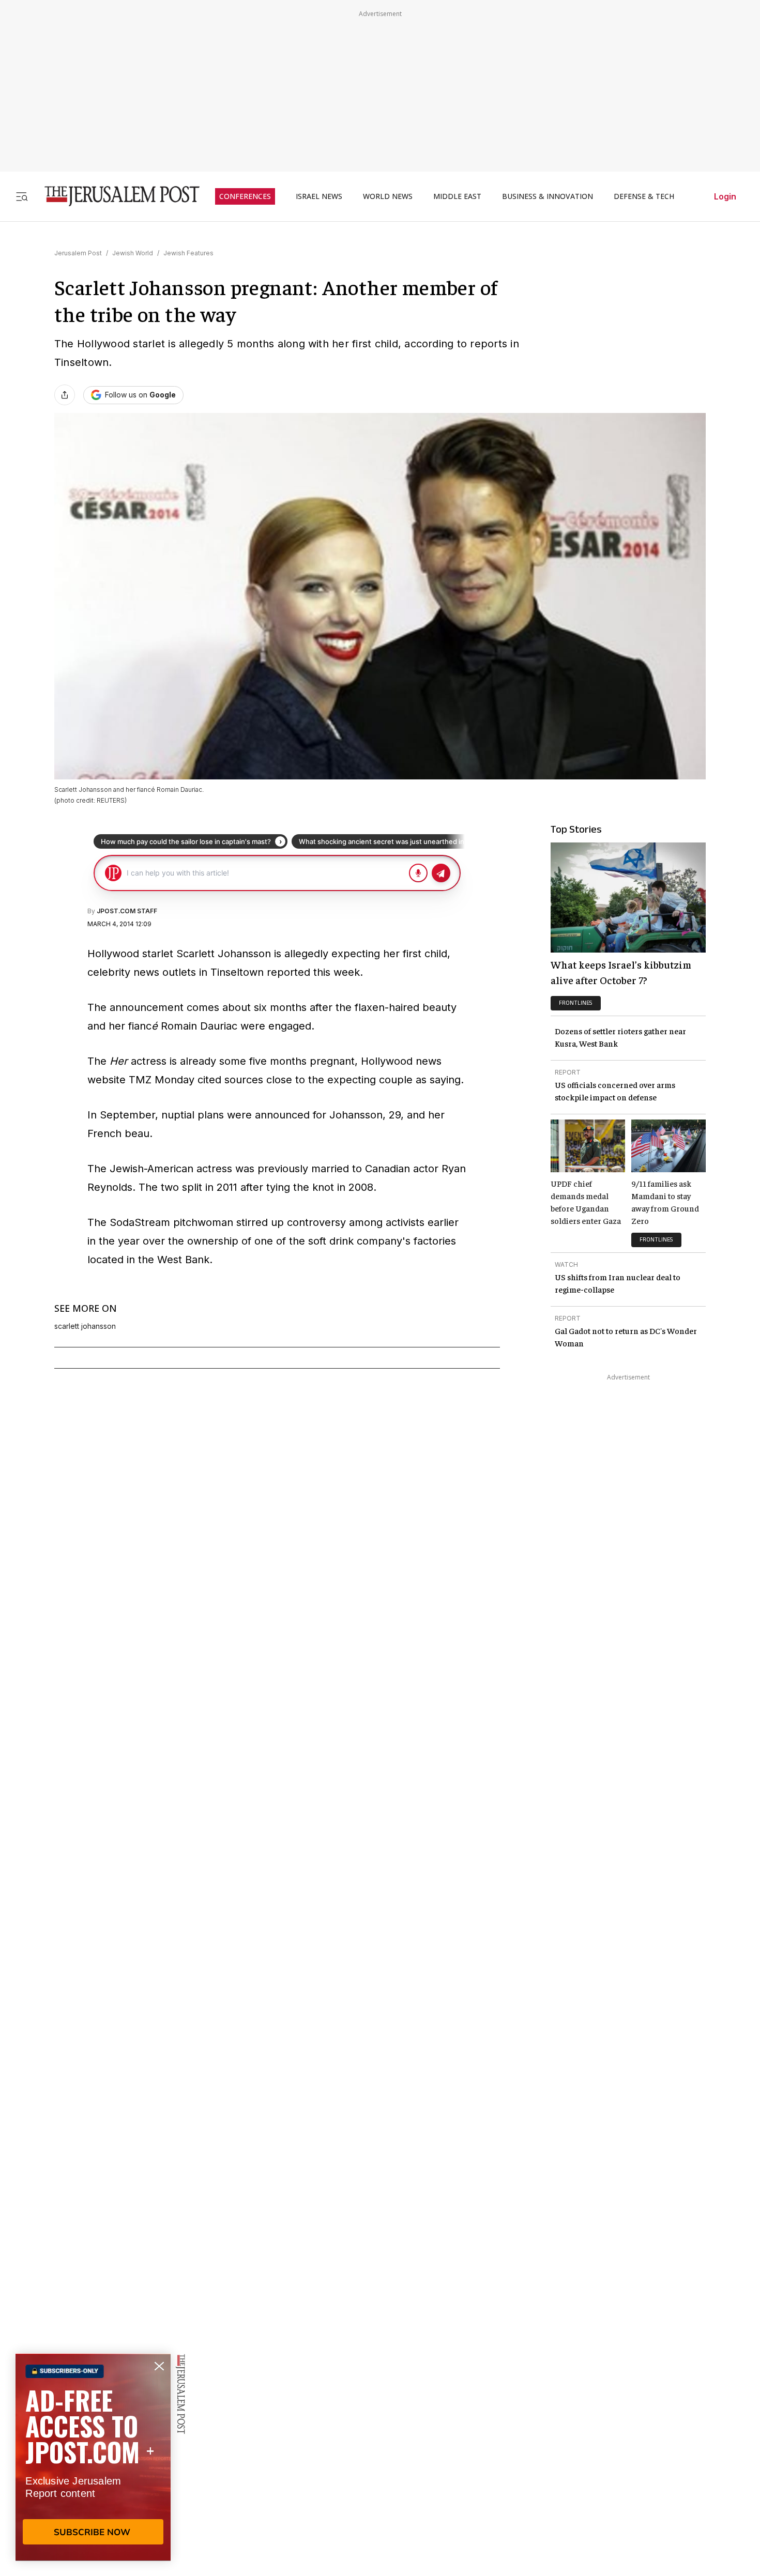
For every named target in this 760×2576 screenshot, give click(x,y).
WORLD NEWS (388, 196)
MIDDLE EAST (457, 196)
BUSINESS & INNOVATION (548, 196)
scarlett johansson (85, 1326)
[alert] (93, 2457)
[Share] (65, 395)
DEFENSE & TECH (644, 196)
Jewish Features (188, 253)
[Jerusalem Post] (115, 196)
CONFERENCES (245, 196)
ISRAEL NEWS (319, 196)
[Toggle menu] (22, 196)
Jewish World (133, 253)
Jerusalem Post (78, 253)
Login (725, 196)
